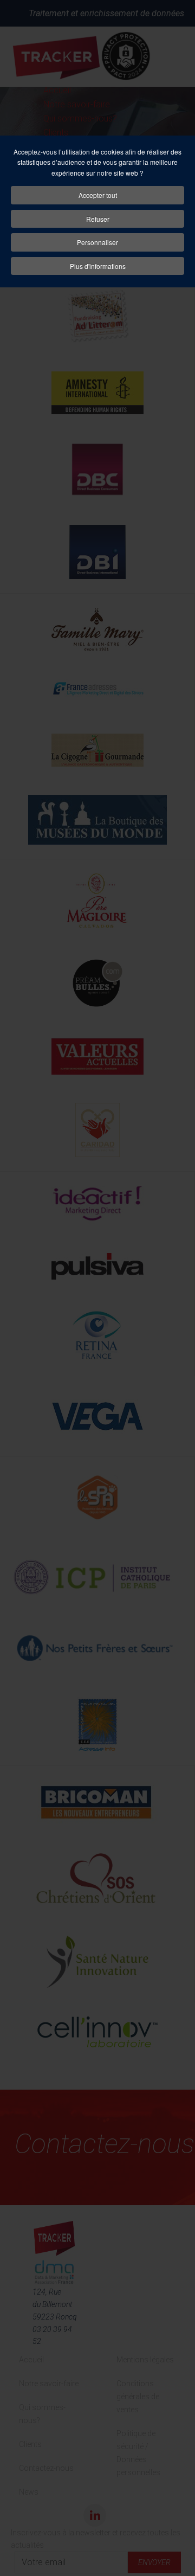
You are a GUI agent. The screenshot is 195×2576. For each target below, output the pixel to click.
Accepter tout (98, 195)
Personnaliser (97, 242)
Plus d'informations (98, 266)
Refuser (98, 219)
